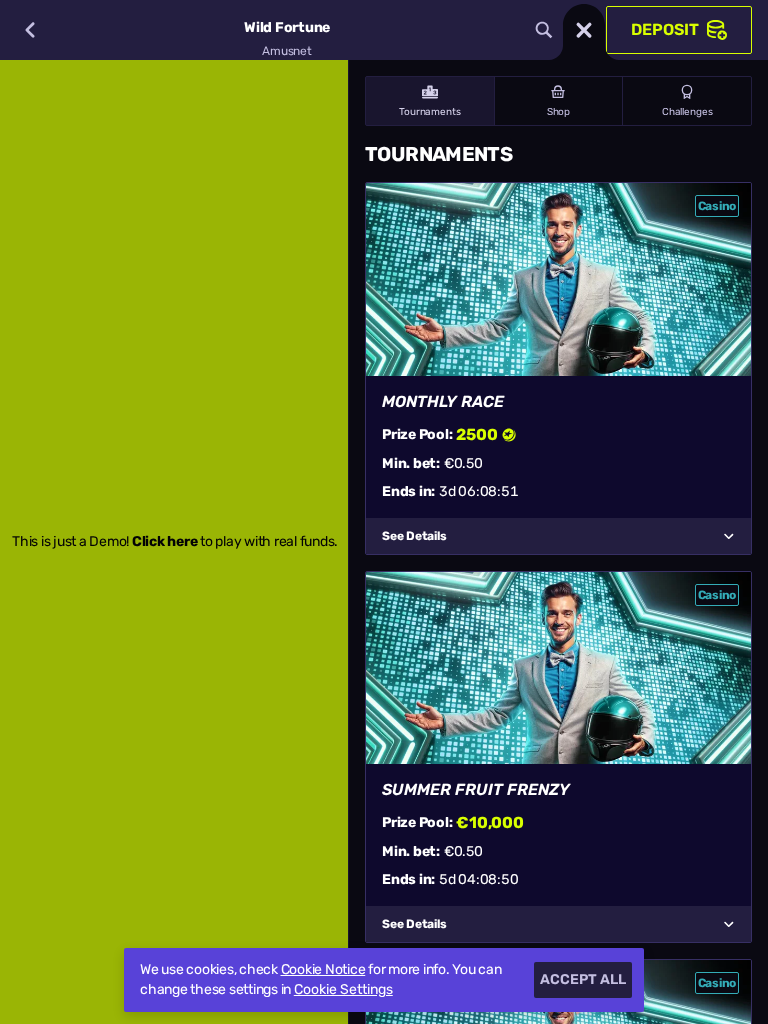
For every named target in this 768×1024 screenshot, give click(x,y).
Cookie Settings (343, 990)
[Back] (30, 30)
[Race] (584, 30)
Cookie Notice (323, 969)
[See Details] (729, 536)
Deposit (665, 29)
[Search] (544, 30)
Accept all (583, 979)
